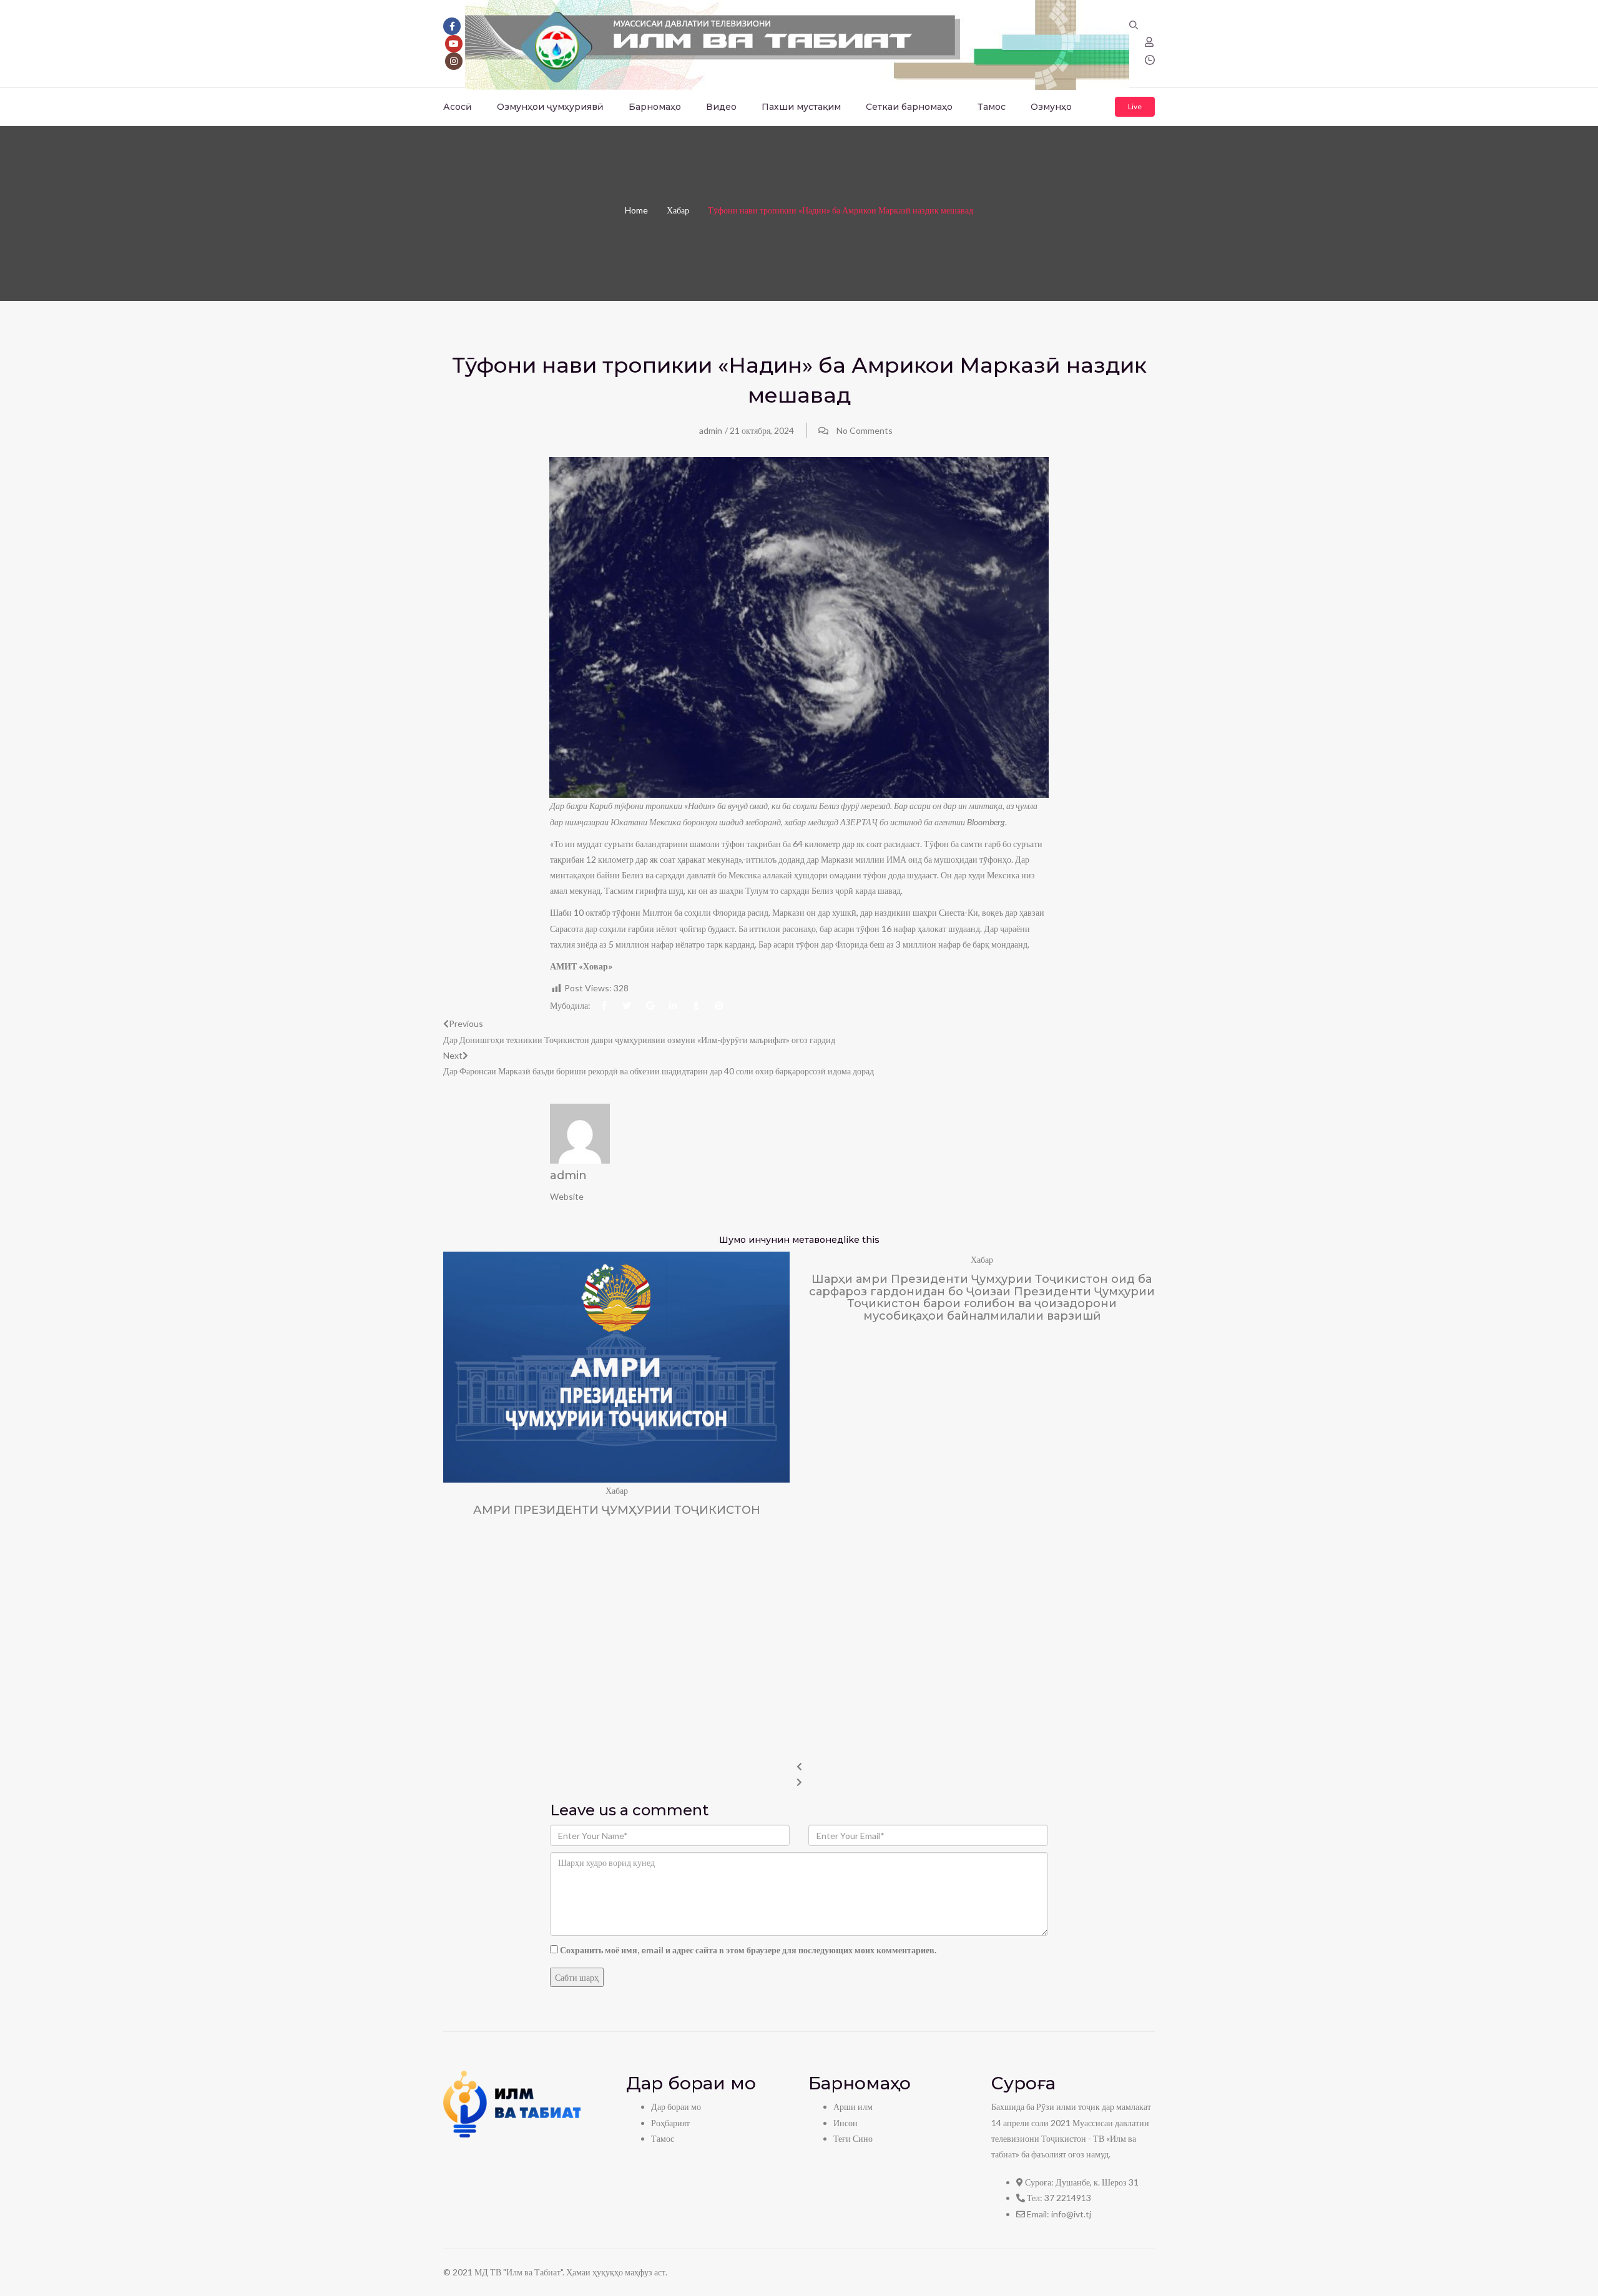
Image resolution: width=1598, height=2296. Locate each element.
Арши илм (853, 2107)
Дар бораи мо (676, 2107)
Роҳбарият (670, 2123)
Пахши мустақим (801, 107)
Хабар (678, 210)
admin (711, 430)
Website (567, 1196)
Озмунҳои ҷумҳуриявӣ (550, 107)
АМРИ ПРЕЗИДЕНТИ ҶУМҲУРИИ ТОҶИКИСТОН (617, 1510)
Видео (721, 107)
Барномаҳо (655, 107)
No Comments (865, 430)
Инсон (846, 2123)
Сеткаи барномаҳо (909, 107)
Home (636, 210)
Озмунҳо (1051, 107)
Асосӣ (458, 107)
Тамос (992, 107)
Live (1135, 106)
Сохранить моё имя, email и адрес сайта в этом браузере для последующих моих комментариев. (748, 1950)
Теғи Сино (853, 2138)
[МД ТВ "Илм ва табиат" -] (797, 43)
